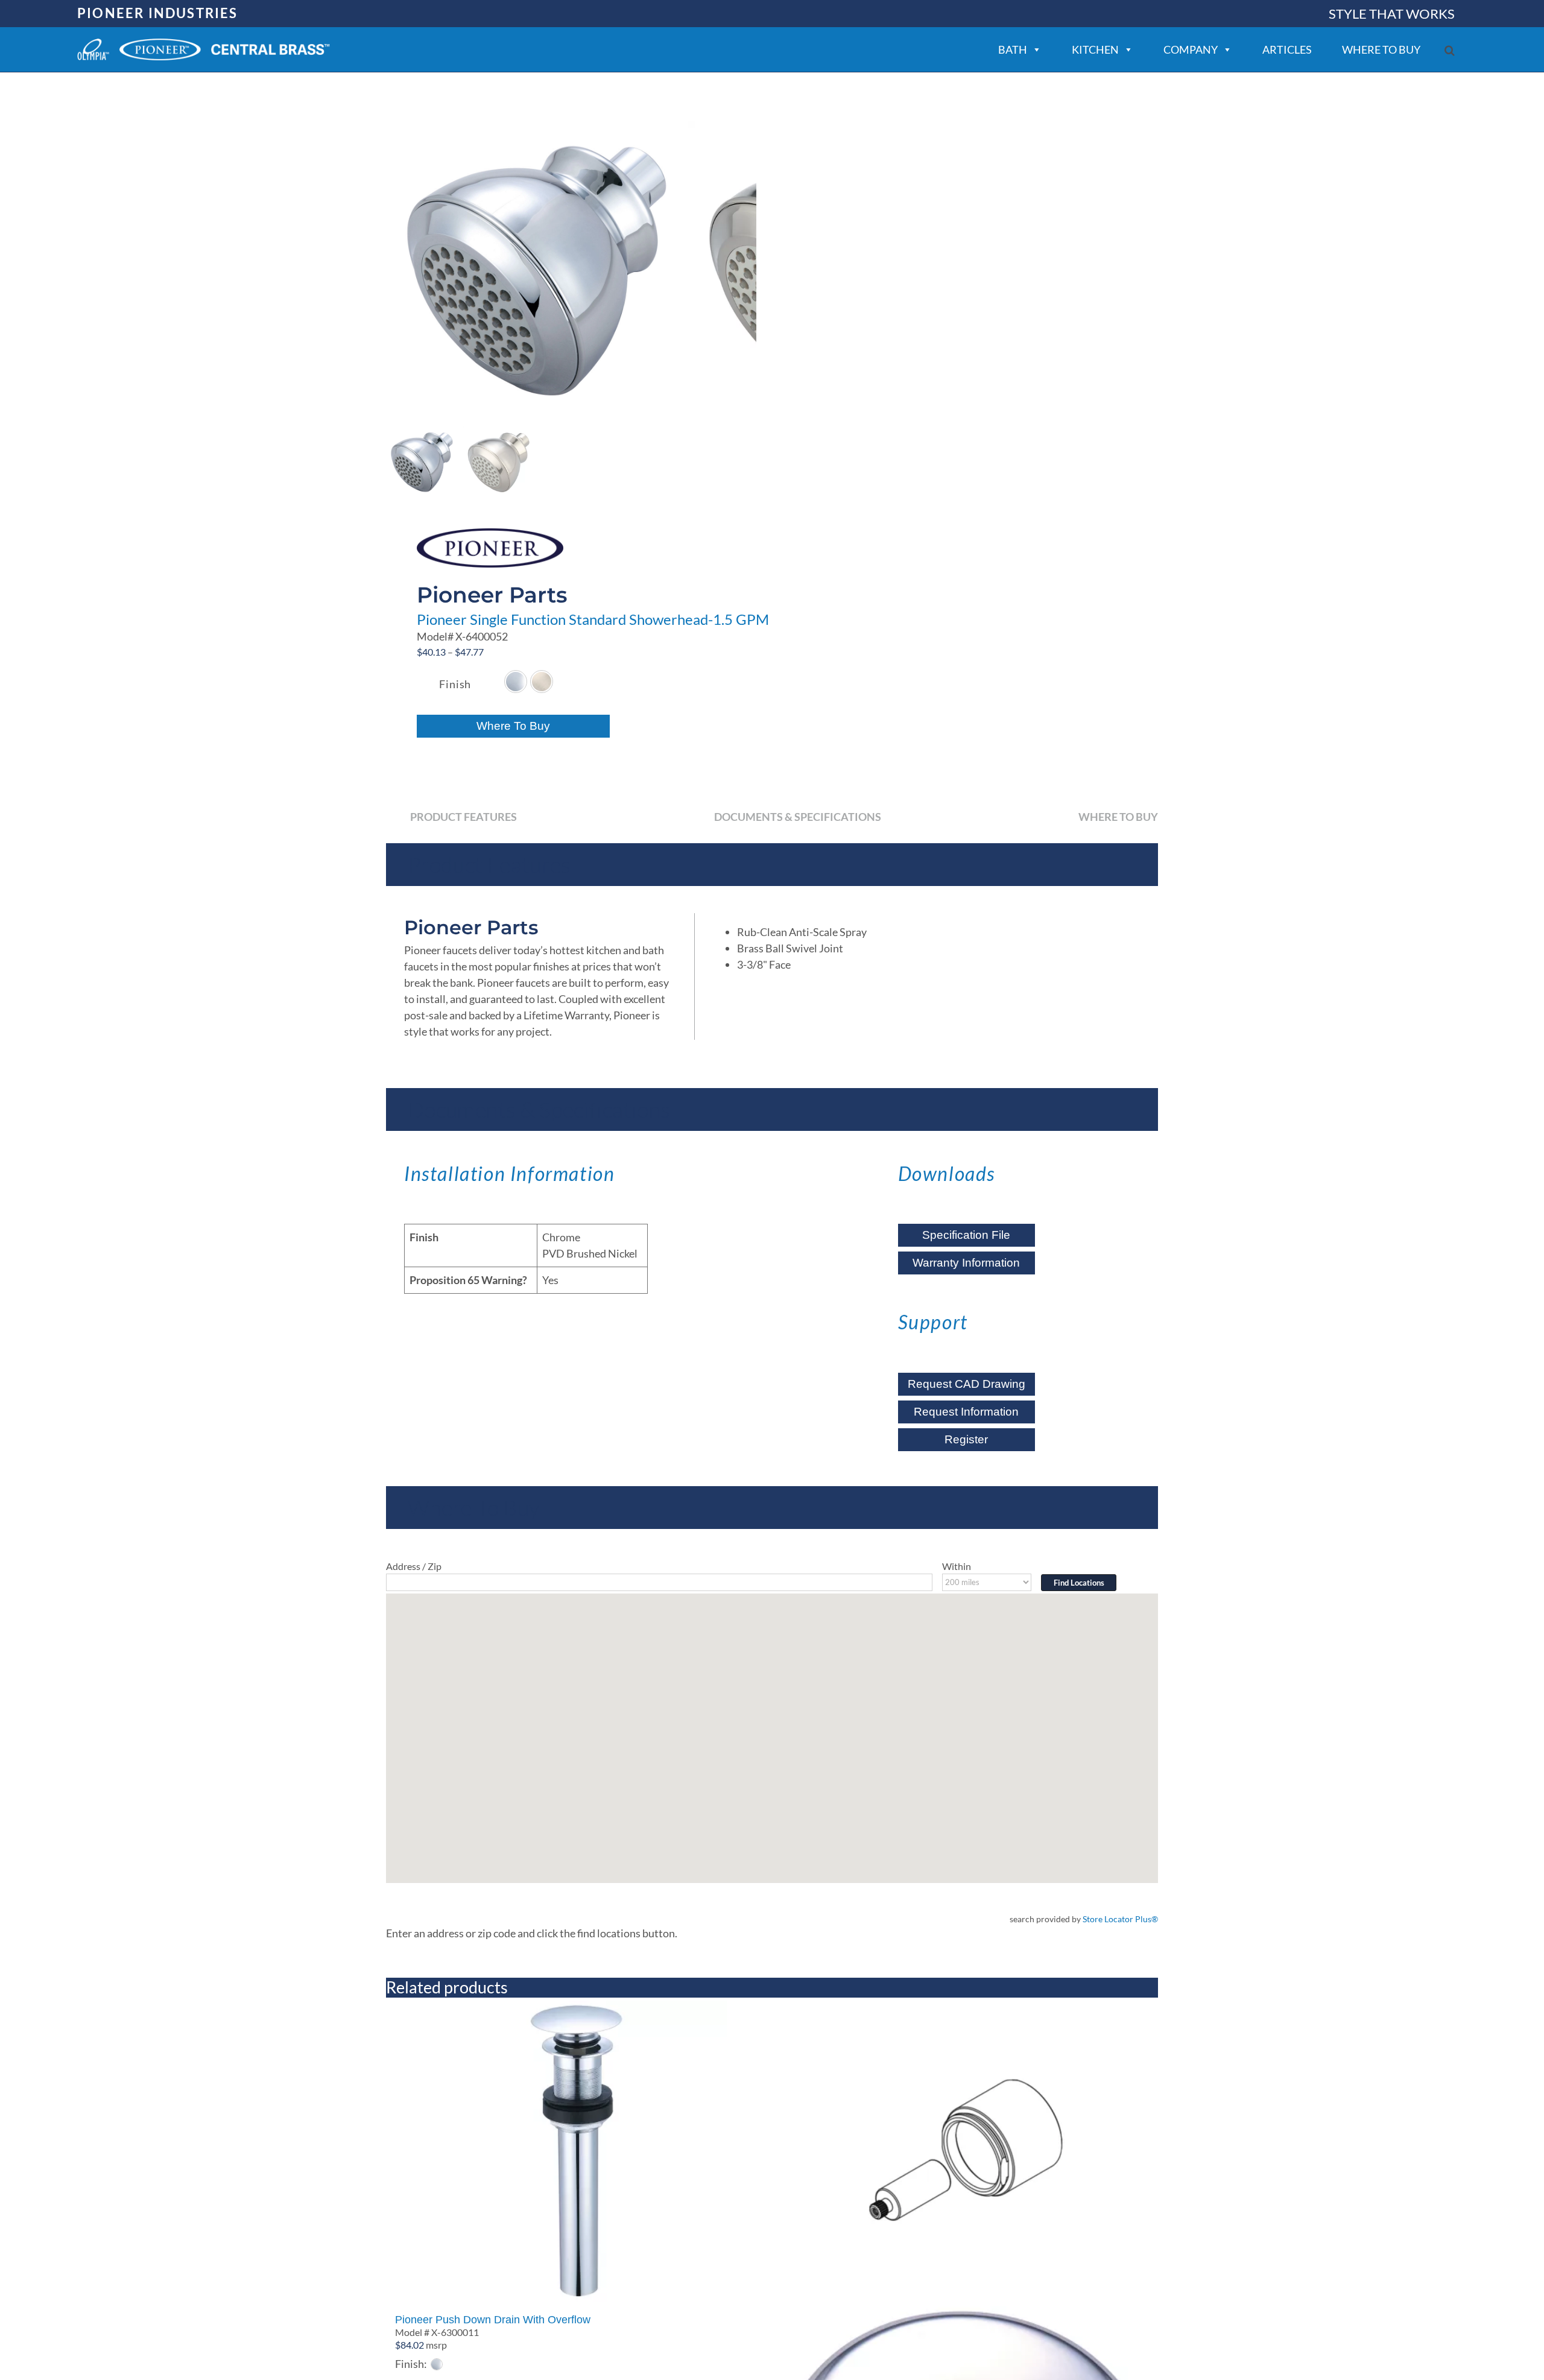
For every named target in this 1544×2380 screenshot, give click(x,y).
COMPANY (1191, 49)
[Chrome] (516, 682)
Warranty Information (966, 1263)
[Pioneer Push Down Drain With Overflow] (576, 2151)
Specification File (966, 1235)
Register (966, 1439)
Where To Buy (513, 726)
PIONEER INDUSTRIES (158, 13)
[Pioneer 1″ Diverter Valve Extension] (968, 2151)
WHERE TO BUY (1381, 49)
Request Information (966, 1412)
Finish (455, 684)
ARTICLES (1287, 49)
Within (957, 1566)
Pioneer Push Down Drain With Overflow (493, 2320)
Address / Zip (414, 1566)
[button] (1450, 50)
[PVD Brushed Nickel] (542, 682)
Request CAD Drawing (967, 1384)
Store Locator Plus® (1120, 1919)
